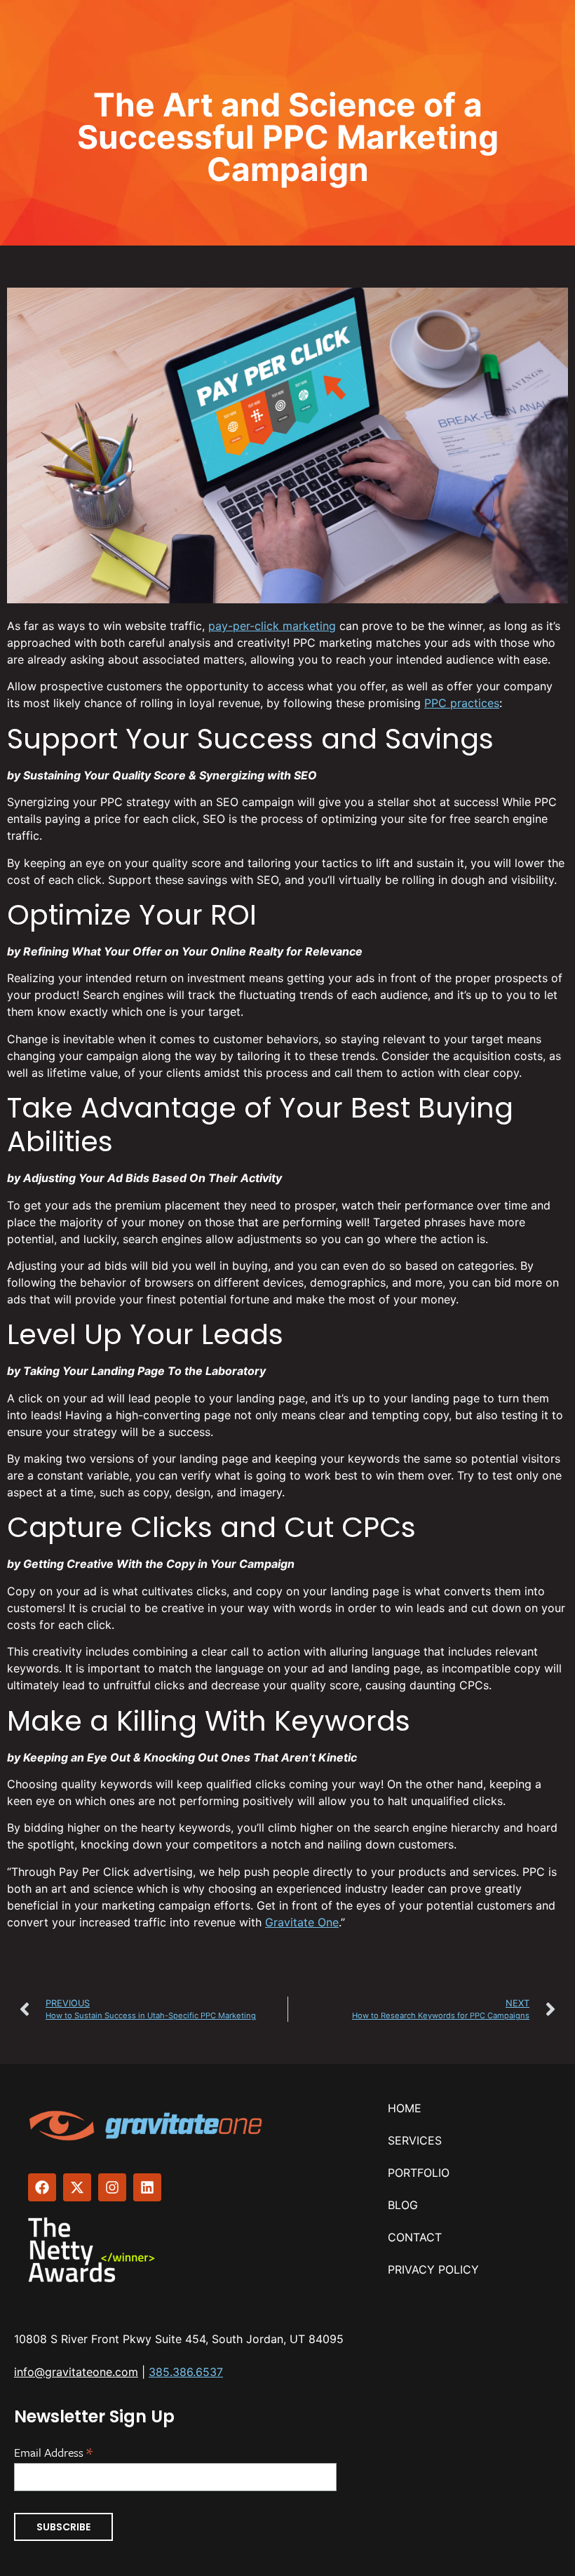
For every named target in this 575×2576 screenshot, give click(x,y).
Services (415, 2140)
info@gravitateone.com (76, 2372)
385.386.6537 (186, 2372)
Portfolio (419, 2173)
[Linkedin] (147, 2187)
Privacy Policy (433, 2269)
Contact (415, 2237)
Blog (403, 2205)
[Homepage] (147, 2126)
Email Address (53, 2451)
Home (405, 2108)
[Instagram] (112, 2187)
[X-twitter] (77, 2187)
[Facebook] (42, 2187)
